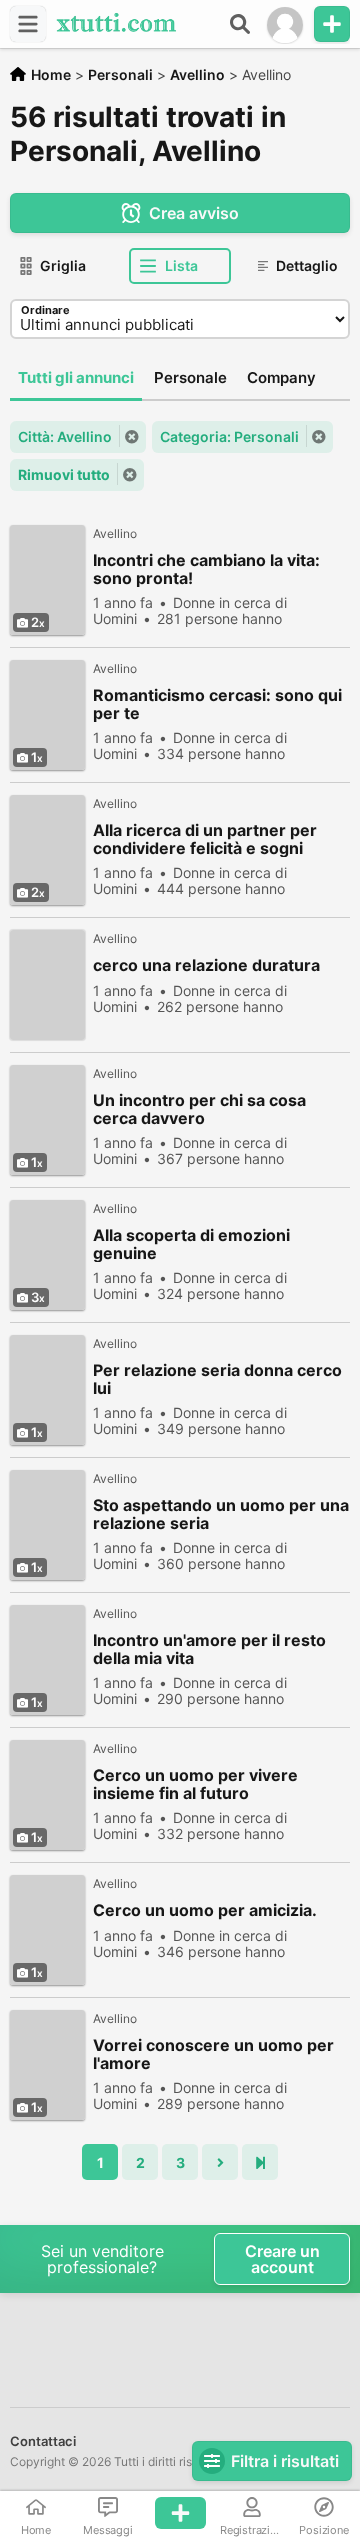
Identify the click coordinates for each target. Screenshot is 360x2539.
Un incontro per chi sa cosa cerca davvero (199, 1109)
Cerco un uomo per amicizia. (205, 1910)
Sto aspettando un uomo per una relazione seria (221, 1514)
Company (281, 377)
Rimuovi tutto (64, 474)
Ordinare (45, 310)
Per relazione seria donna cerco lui (217, 1379)
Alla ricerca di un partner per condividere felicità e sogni (205, 839)
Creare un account (282, 2259)
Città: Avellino (65, 436)
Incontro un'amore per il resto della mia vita (209, 1649)
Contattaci (43, 2441)
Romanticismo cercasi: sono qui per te (217, 704)
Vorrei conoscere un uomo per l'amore (213, 2054)
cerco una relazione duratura (206, 965)
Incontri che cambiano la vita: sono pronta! (206, 569)
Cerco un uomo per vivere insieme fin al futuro (195, 1784)
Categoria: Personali (229, 436)
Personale (190, 377)
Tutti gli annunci (76, 377)
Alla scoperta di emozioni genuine (191, 1244)
